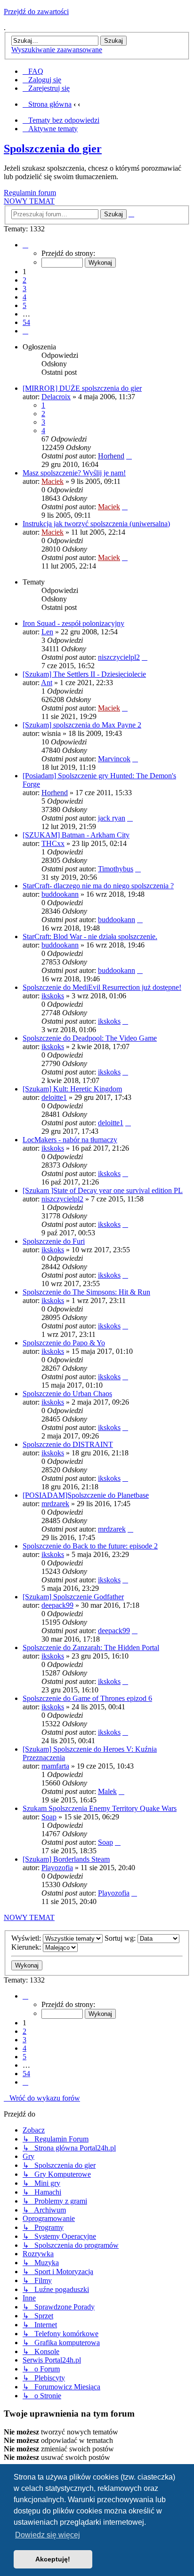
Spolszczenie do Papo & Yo (64, 1343)
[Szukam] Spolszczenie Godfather (73, 1597)
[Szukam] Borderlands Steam (66, 1859)
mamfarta (55, 1766)
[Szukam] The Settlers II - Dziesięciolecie (84, 674)
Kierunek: (27, 1947)
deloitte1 (54, 1097)
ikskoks (53, 996)
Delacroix (56, 397)
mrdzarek (55, 1504)
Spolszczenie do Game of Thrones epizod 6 (87, 1698)
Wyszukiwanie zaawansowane (57, 50)
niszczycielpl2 (119, 657)
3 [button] (24, 288)
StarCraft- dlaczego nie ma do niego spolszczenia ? (98, 886)
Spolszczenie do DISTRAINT (68, 1444)
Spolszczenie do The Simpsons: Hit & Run (86, 1292)
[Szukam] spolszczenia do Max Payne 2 (82, 725)
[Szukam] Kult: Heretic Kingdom (72, 1089)
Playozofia (57, 1868)
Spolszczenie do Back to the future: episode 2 (90, 1546)
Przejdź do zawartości (36, 12)
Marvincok (114, 759)
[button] (25, 245)
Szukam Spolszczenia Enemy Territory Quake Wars (100, 1808)
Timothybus (116, 869)
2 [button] (24, 280)
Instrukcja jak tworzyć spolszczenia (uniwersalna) (96, 524)
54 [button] (26, 322)
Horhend (111, 456)
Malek (107, 1791)
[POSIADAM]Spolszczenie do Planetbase (86, 1495)
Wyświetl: (27, 1938)
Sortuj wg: (121, 1938)
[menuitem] (33, 71)
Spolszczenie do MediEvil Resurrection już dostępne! (102, 987)
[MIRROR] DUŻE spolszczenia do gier (82, 388)
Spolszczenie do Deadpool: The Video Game (90, 1038)
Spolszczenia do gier (53, 149)
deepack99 (57, 1605)
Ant (47, 683)
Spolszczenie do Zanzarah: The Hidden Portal (91, 1648)
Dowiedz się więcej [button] (48, 2535)
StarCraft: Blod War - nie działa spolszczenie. (90, 936)
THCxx (53, 843)
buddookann (60, 894)
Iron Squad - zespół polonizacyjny (73, 623)
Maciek (53, 481)
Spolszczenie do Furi (54, 1241)
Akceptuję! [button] (53, 2559)
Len (47, 632)
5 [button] (24, 305)
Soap (49, 1817)
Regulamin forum (30, 193)
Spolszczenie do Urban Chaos (67, 1394)
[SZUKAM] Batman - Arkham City (76, 835)
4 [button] (24, 297)
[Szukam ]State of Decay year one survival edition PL (103, 1190)
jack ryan (112, 818)
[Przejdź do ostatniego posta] (129, 456)
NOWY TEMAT (29, 201)
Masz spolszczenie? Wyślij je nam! (74, 473)
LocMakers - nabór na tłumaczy (70, 1140)
